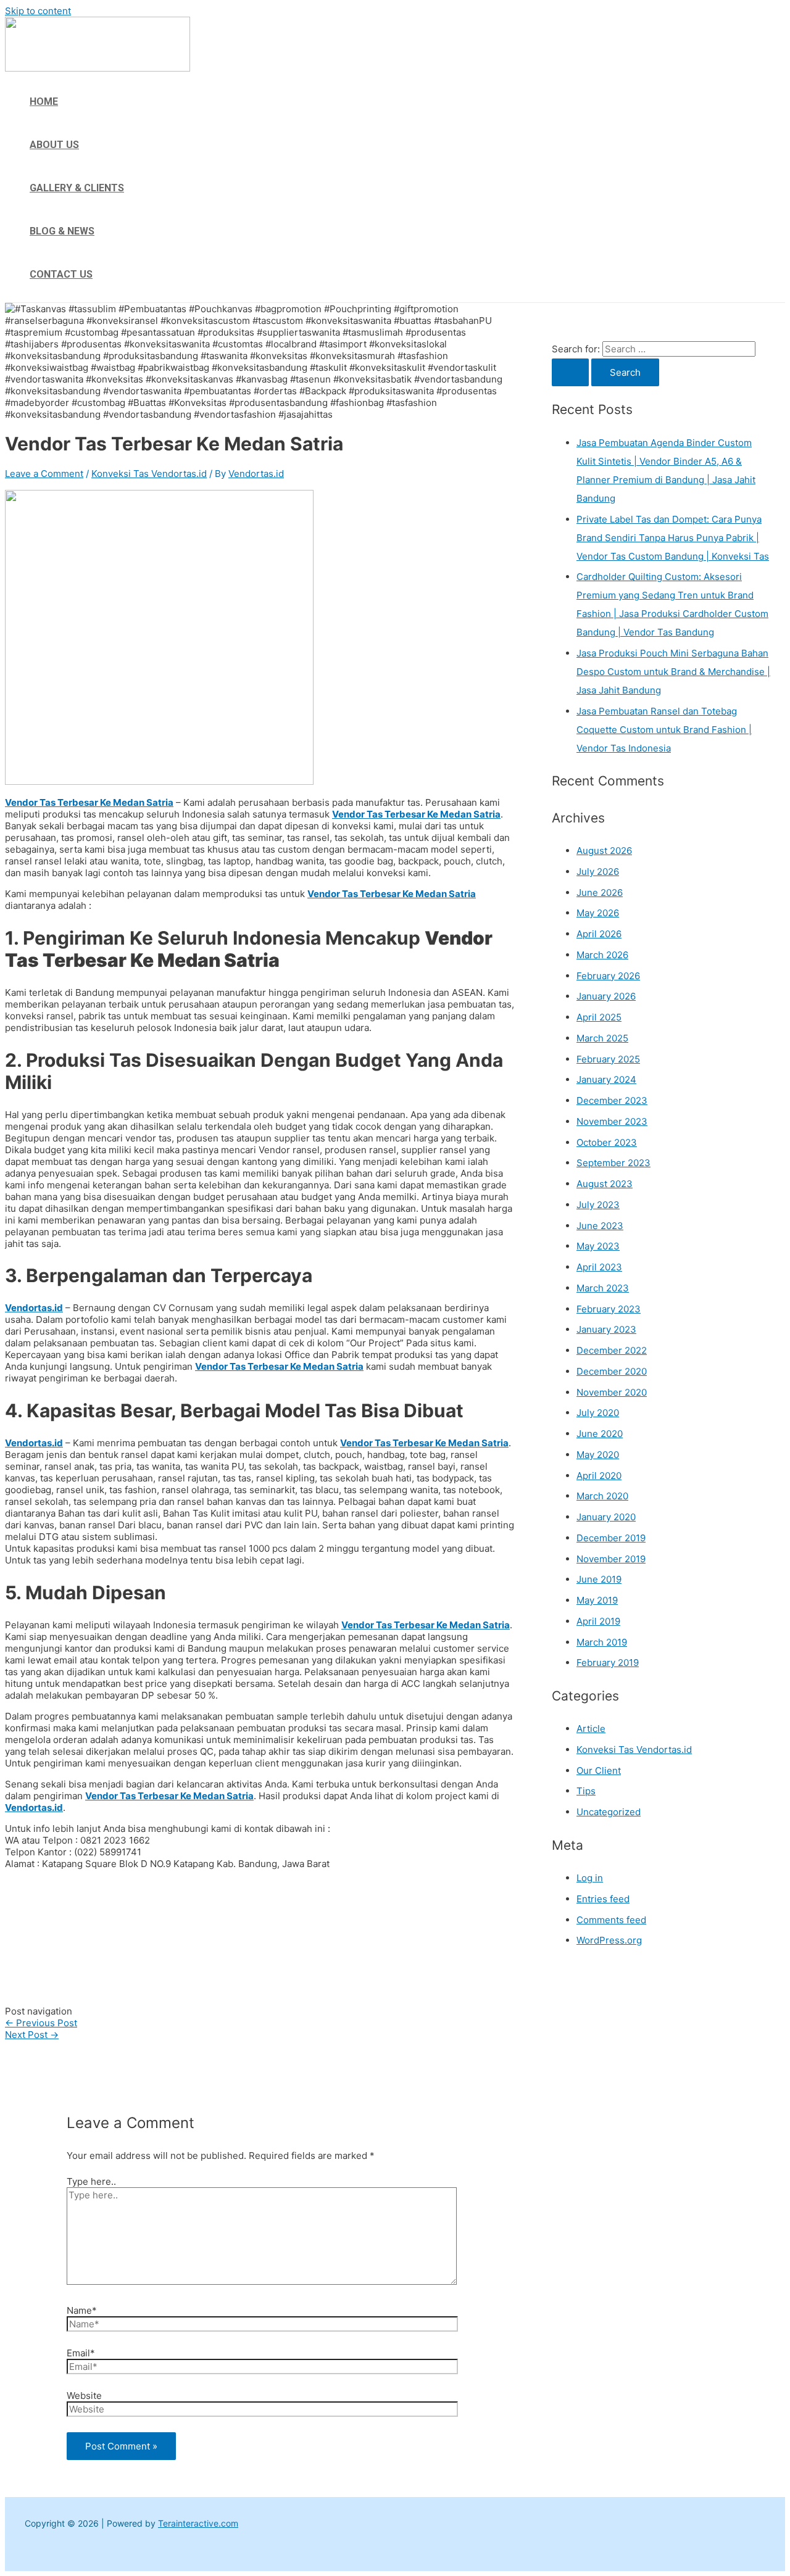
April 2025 (599, 1017)
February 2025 (608, 1059)
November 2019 (611, 1559)
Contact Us (61, 274)
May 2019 (597, 1600)
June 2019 (599, 1579)
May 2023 (598, 1246)
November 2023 (612, 1121)
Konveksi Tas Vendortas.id (149, 474)
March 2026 (602, 955)
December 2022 (612, 1350)
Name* (82, 2310)
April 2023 (599, 1267)
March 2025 (602, 1038)
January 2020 (606, 1517)
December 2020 (612, 1371)
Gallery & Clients (77, 188)
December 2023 (612, 1100)
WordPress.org (609, 1940)
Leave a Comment (44, 474)
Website (84, 2396)
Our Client (599, 1770)
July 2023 (598, 1205)
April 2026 (599, 934)
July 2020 (598, 1413)
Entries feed (603, 1899)
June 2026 (600, 892)
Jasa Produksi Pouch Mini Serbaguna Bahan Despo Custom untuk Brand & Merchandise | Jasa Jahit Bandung (673, 672)
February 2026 (608, 976)
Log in (590, 1878)
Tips (586, 1791)
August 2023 (605, 1184)
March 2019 (602, 1642)
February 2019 (608, 1663)
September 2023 (613, 1163)
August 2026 (604, 851)
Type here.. (91, 2181)
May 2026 (598, 913)
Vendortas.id (34, 1308)
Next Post (32, 2035)
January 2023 (606, 1329)
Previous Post (41, 2023)
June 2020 (600, 1434)
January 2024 (606, 1079)
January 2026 (606, 996)
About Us (54, 145)
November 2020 (612, 1392)
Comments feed (611, 1920)
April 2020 (599, 1476)
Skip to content (38, 11)
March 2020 (602, 1496)
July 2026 (598, 872)
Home (44, 101)
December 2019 (611, 1538)
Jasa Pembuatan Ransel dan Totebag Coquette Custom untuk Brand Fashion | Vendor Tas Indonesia (664, 730)
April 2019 (598, 1621)
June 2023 (600, 1226)
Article (591, 1729)
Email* (81, 2353)
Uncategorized (609, 1812)
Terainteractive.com (198, 2523)
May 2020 (598, 1455)
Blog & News (62, 231)
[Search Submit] (570, 372)
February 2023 (609, 1309)
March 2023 (603, 1288)
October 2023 (607, 1142)
